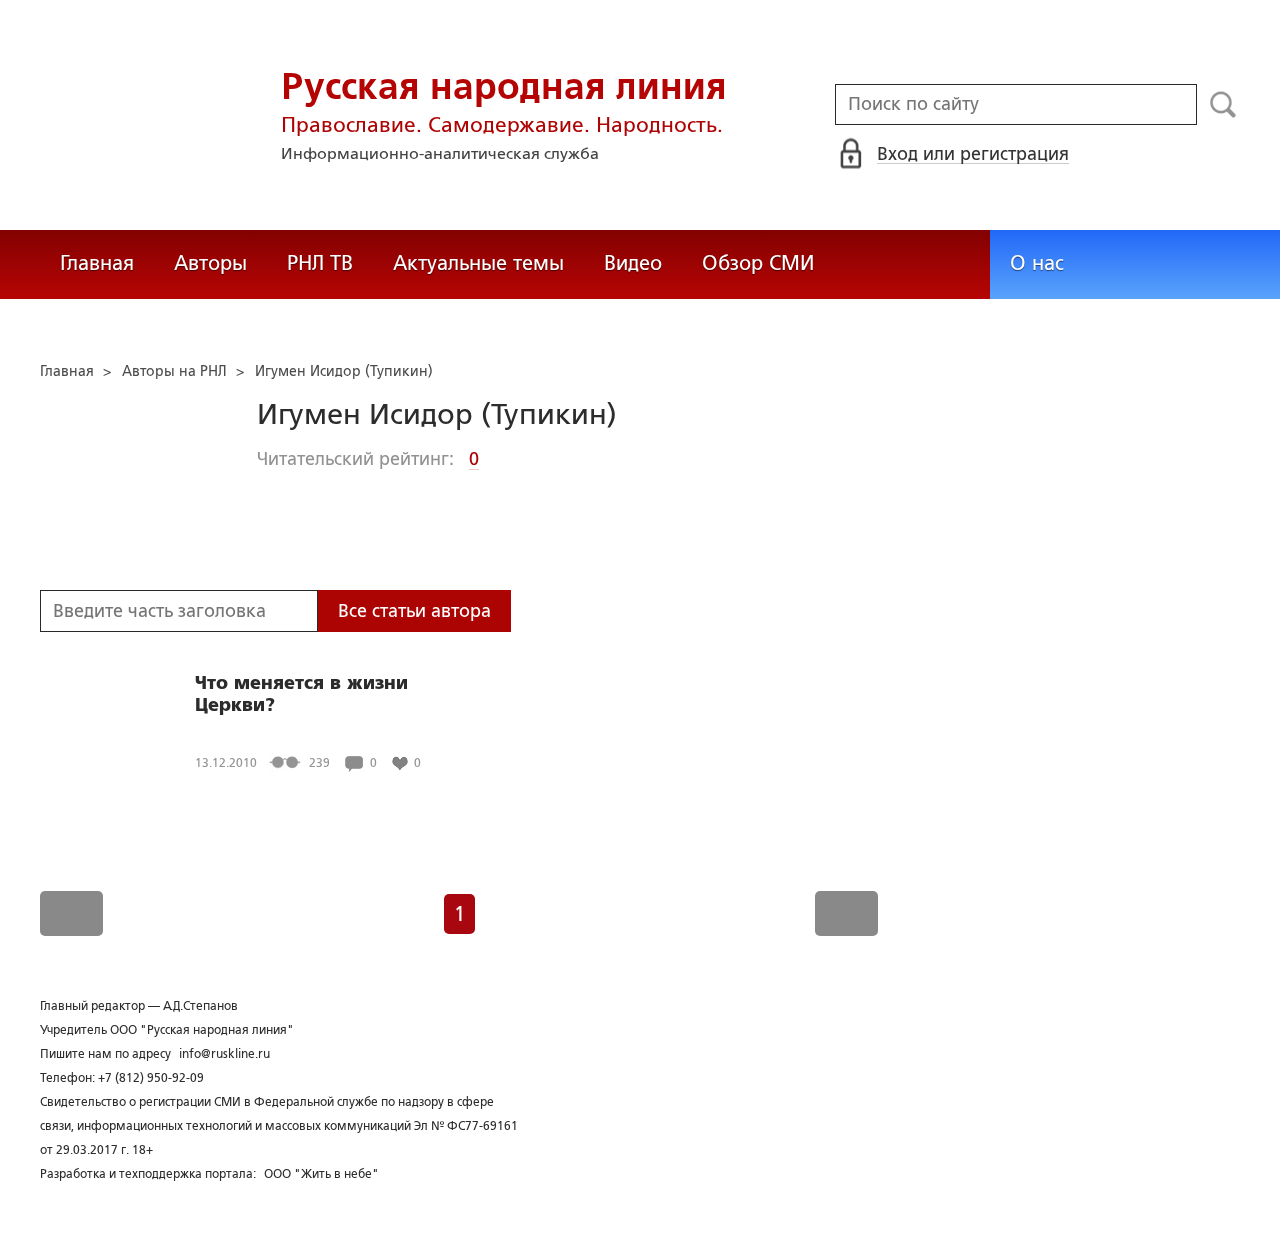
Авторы (210, 263)
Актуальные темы (478, 263)
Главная (97, 263)
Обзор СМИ (758, 263)
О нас (1037, 263)
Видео (633, 263)
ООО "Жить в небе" (321, 1174)
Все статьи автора (414, 611)
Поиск (1223, 105)
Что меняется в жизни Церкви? (301, 694)
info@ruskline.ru (224, 1054)
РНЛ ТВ (320, 263)
